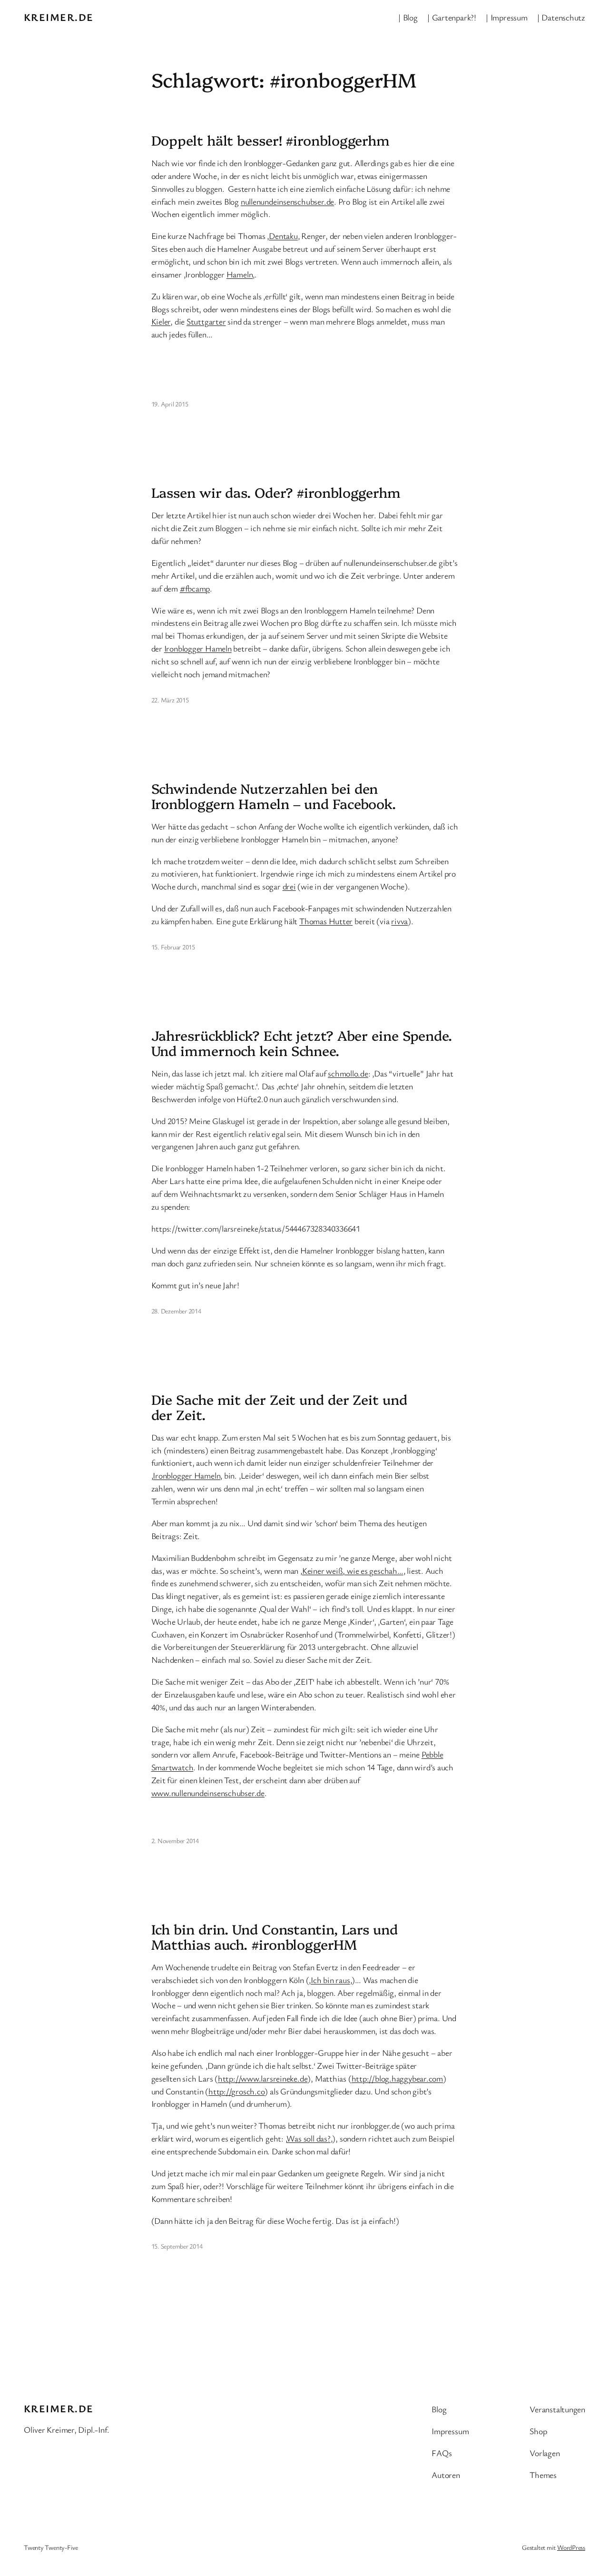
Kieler (161, 321)
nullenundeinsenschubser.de (287, 201)
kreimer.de (59, 17)
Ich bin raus (330, 1980)
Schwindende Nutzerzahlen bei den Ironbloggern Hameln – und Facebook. (274, 796)
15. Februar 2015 (173, 947)
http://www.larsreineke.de (263, 2078)
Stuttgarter (206, 321)
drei (289, 886)
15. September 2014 (177, 2246)
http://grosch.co (236, 2091)
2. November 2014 (175, 1841)
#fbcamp (195, 588)
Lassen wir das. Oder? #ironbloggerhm (276, 492)
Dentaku (283, 236)
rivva (399, 921)
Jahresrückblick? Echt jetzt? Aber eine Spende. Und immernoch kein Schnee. (302, 1043)
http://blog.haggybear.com (398, 2078)
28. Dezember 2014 (176, 1311)
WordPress (571, 2547)
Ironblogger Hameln (198, 648)
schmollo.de (348, 1073)
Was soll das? (308, 2138)
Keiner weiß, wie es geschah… (353, 1570)
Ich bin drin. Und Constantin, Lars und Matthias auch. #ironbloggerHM (275, 1936)
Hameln (240, 274)
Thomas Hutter (326, 921)
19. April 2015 (170, 404)
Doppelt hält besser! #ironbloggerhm (271, 140)
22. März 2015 (170, 700)
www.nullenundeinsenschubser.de (208, 1793)
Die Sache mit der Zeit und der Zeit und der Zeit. (279, 1407)
